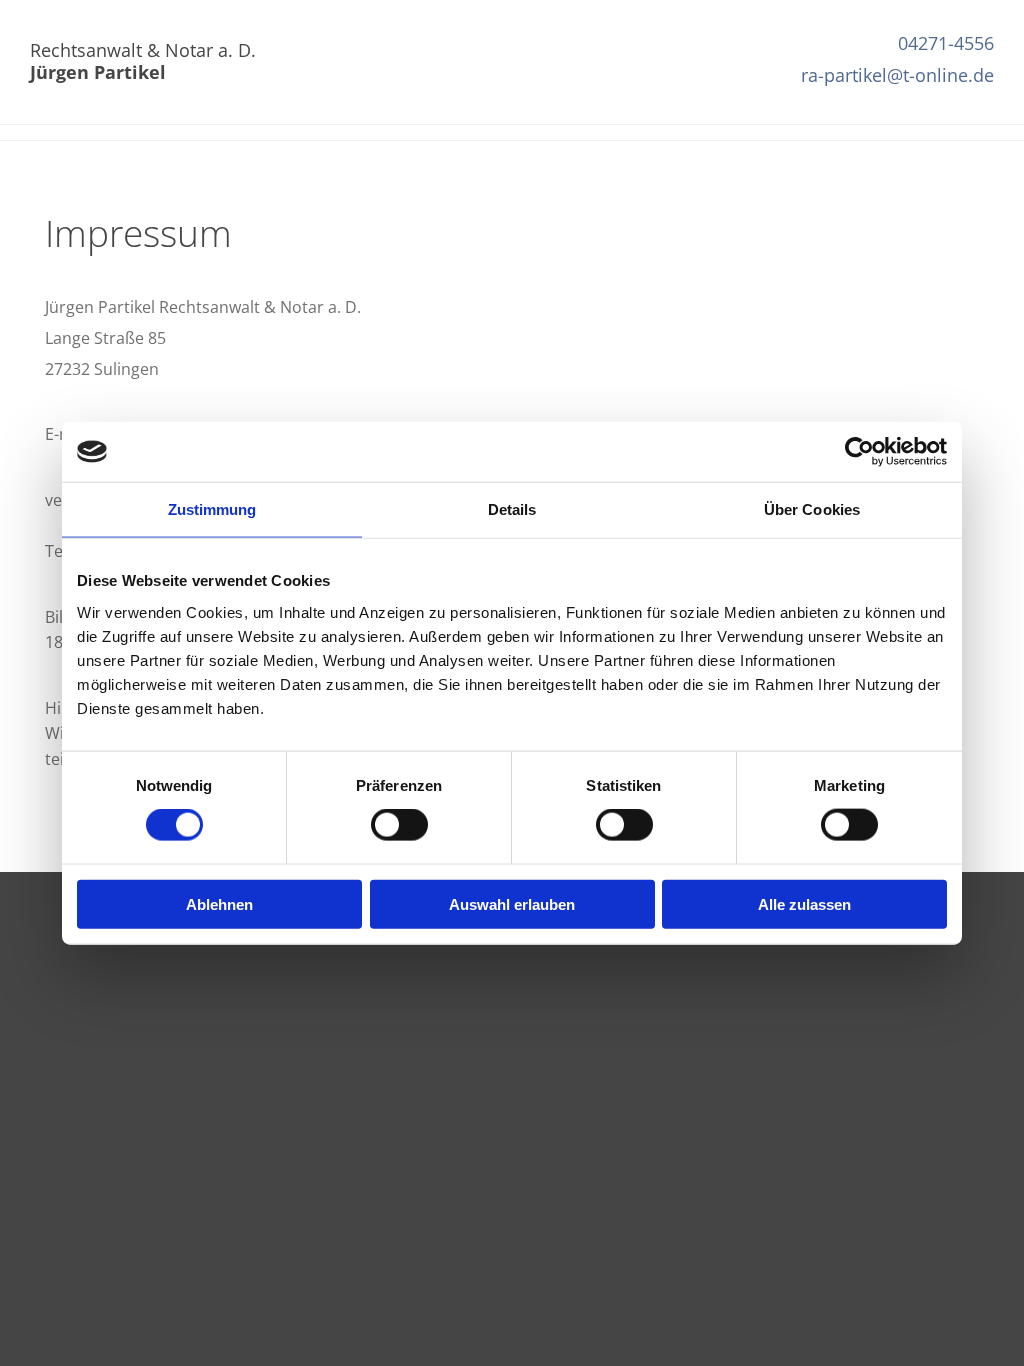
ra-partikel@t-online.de (897, 75)
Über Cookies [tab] (812, 509)
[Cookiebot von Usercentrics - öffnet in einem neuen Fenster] (859, 452)
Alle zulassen (804, 903)
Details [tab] (512, 509)
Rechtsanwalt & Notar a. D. (143, 61)
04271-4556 (946, 43)
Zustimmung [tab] (212, 509)
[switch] (399, 825)
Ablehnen (219, 903)
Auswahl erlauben (512, 903)
